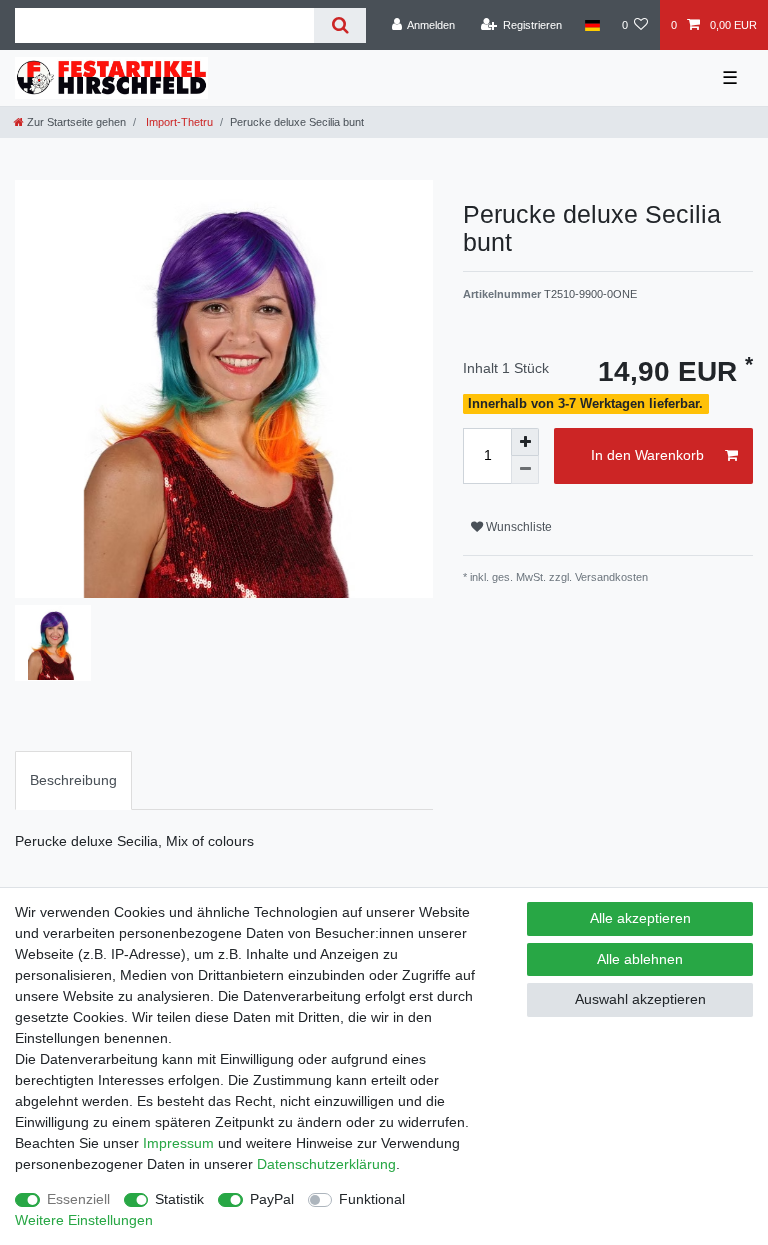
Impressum (178, 1143)
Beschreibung (73, 780)
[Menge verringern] (525, 470)
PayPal (272, 1199)
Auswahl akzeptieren (640, 999)
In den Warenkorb (647, 455)
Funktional (372, 1199)
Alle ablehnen (640, 959)
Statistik (179, 1199)
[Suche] (339, 25)
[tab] (73, 780)
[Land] (591, 25)
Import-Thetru (178, 122)
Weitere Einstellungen (84, 1220)
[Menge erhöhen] (525, 442)
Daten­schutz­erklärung (326, 1164)
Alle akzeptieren (640, 918)
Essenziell (78, 1199)
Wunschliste (517, 527)
